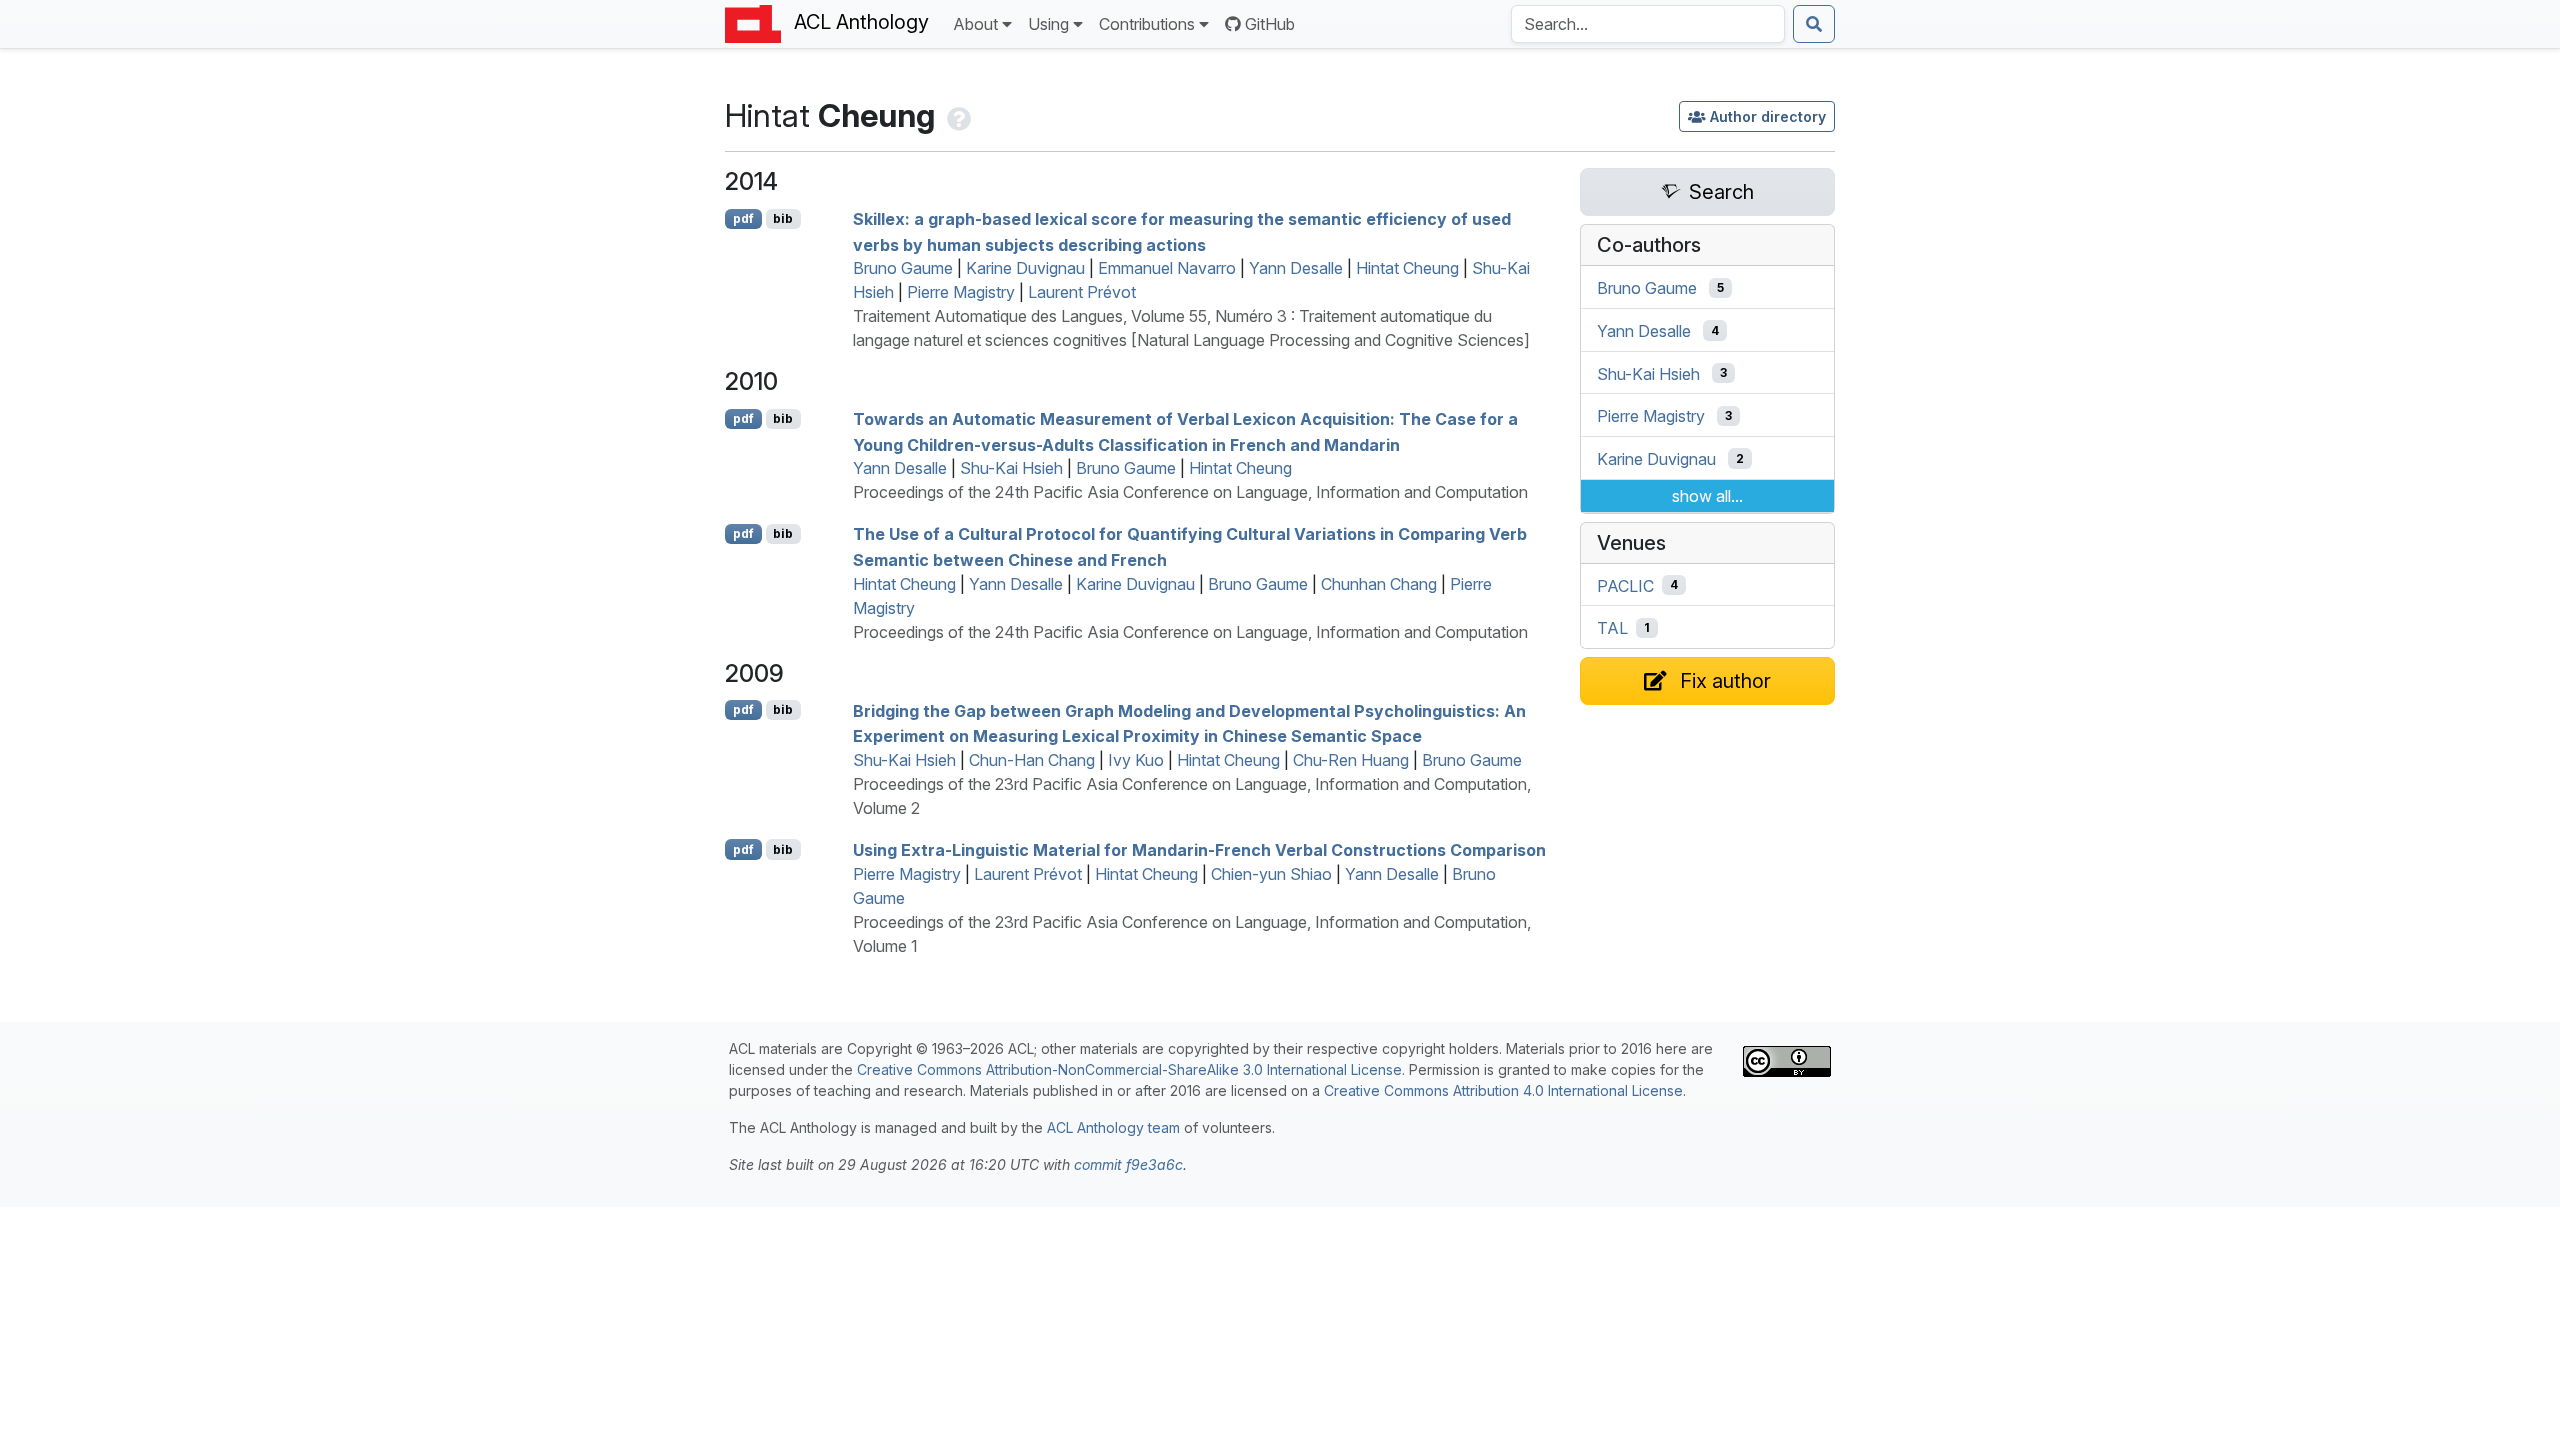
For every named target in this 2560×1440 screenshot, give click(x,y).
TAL (1612, 628)
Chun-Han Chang (1032, 760)
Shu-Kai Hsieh (1011, 468)
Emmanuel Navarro (1167, 268)
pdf (743, 218)
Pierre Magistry (961, 292)
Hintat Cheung (1407, 268)
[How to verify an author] (957, 115)
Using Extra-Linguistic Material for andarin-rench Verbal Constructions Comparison (1199, 850)
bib (783, 218)
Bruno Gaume (903, 268)
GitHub (1270, 24)
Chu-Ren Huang (1351, 760)
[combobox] (1648, 24)
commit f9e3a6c (1128, 1164)
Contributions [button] (1147, 24)
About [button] (975, 24)
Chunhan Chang (1379, 584)
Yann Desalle (1296, 268)
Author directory (1768, 116)
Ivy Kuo (1136, 760)
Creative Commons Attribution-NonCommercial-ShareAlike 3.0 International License (1129, 1069)
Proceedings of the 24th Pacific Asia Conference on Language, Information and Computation (1190, 492)
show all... (1707, 496)
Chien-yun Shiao (1271, 874)
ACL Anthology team (1113, 1127)
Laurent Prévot (1082, 292)
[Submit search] (1814, 24)
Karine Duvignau (1025, 268)
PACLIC (1625, 585)
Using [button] (1048, 24)
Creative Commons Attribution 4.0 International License (1503, 1090)
